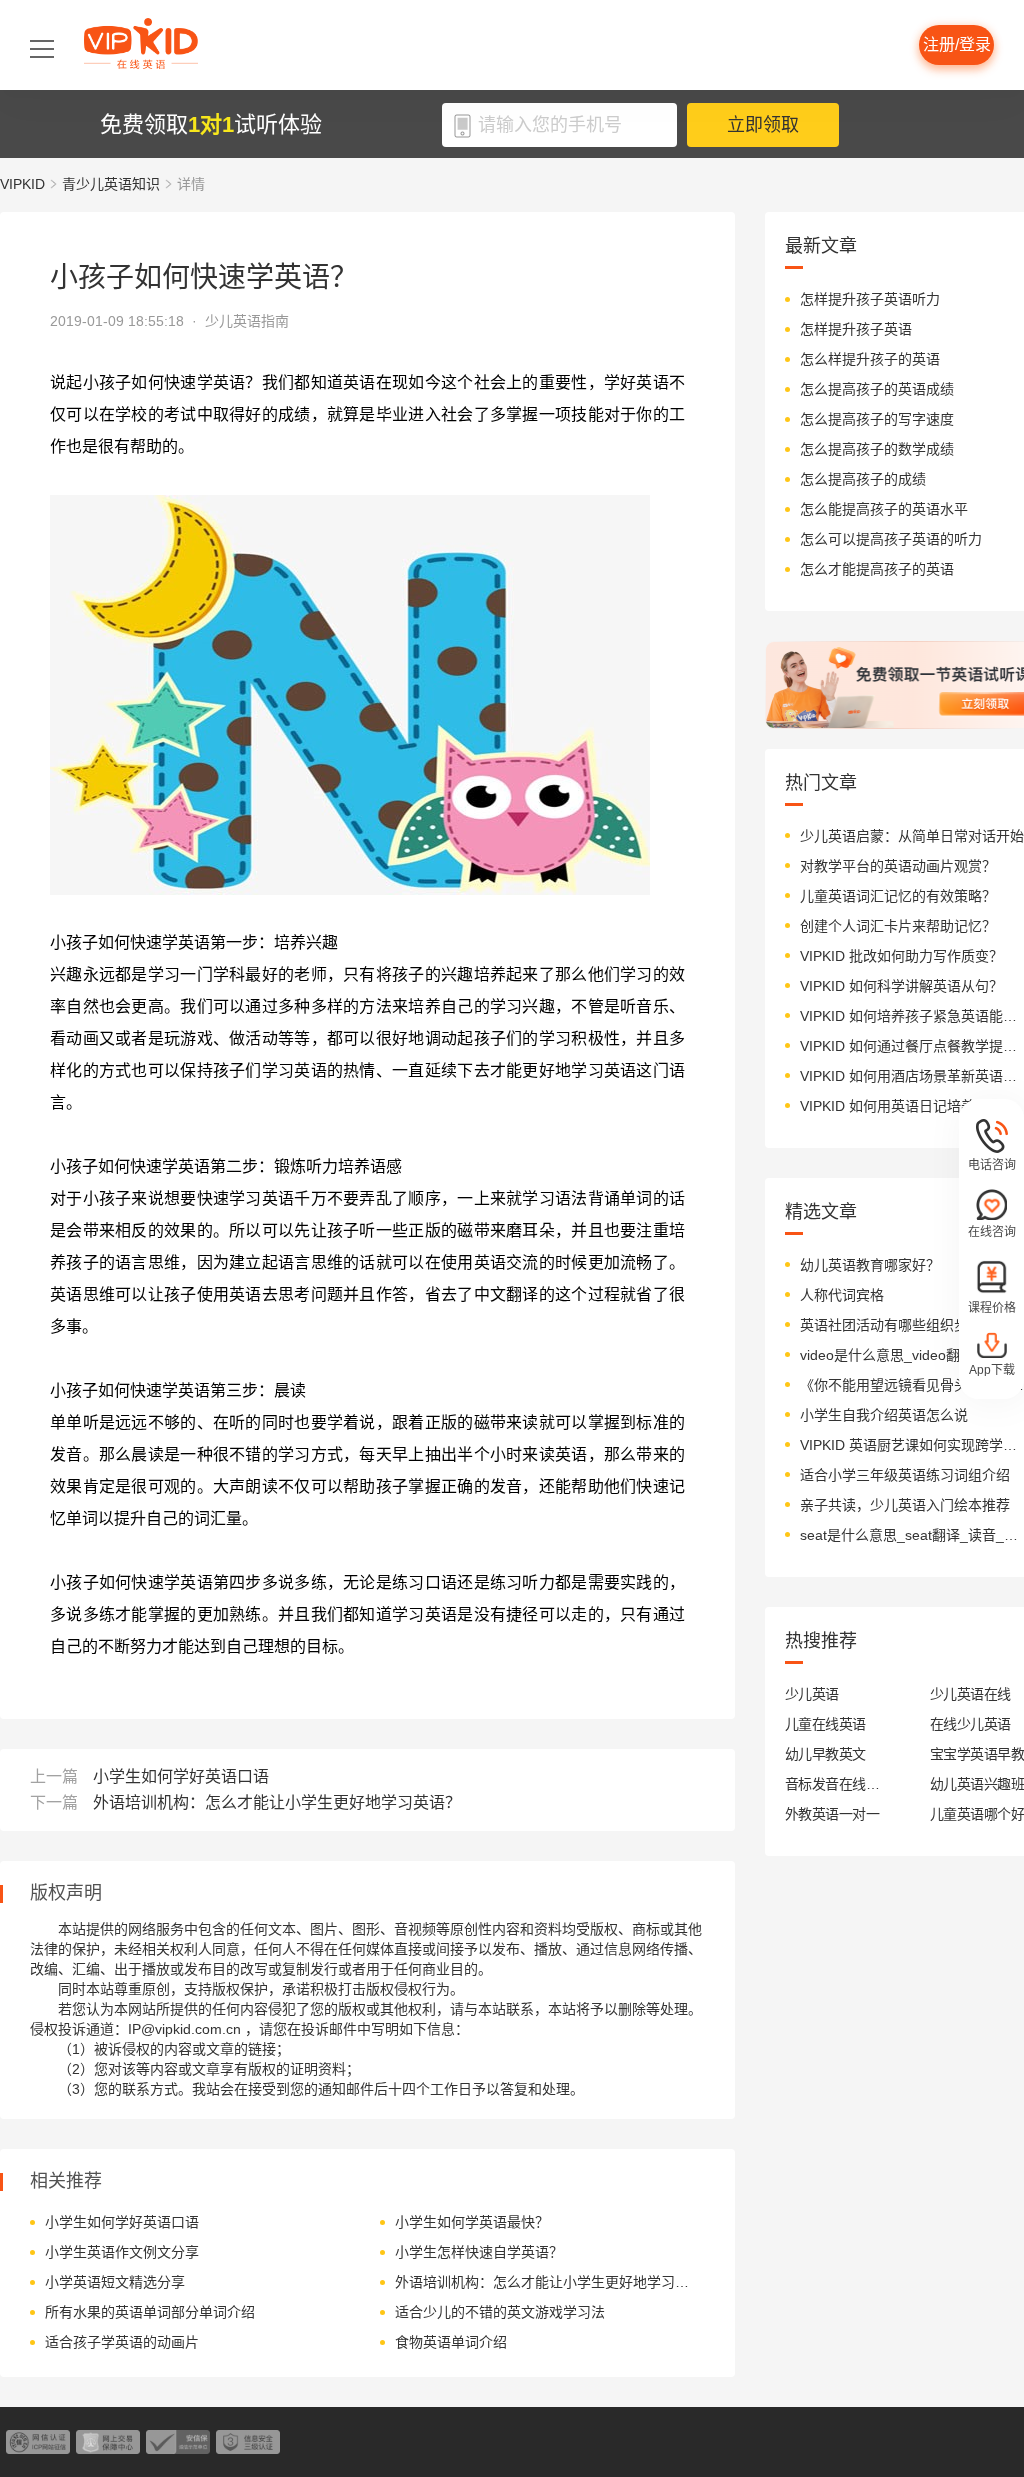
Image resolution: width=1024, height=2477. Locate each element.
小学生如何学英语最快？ (472, 2222)
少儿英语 (812, 1694)
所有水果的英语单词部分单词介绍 (150, 2312)
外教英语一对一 (832, 1814)
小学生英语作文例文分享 (122, 2252)
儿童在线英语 (825, 1724)
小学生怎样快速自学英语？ (479, 2252)
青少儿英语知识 (111, 184)
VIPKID (22, 184)
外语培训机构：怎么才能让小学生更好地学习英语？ (277, 1802)
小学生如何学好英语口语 (181, 1776)
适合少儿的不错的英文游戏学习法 (500, 2312)
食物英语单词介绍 (451, 2342)
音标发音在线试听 (832, 1784)
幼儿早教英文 (825, 1754)
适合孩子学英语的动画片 (122, 2342)
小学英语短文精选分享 (115, 2282)
